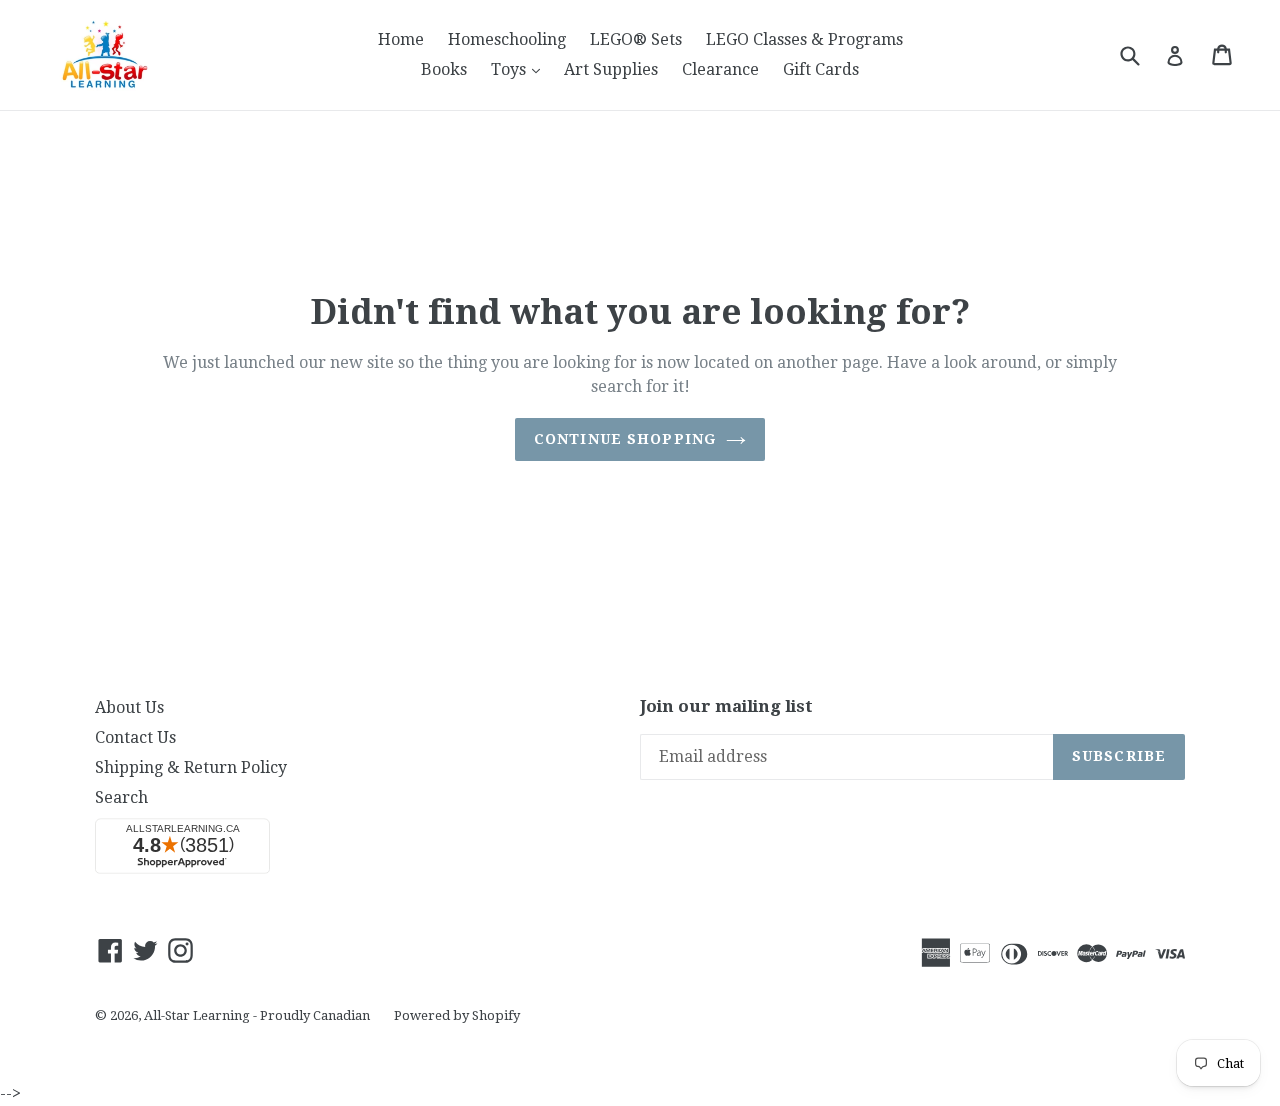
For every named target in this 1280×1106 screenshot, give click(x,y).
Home (401, 39)
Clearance (720, 69)
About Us (129, 707)
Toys (520, 69)
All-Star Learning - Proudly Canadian (257, 1015)
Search (121, 797)
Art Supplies (611, 69)
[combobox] (1142, 54)
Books (444, 69)
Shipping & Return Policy (191, 767)
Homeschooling (507, 39)
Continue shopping (625, 439)
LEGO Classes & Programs (804, 39)
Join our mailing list (726, 706)
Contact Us (135, 737)
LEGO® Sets (636, 39)
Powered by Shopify (457, 1015)
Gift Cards (821, 69)
